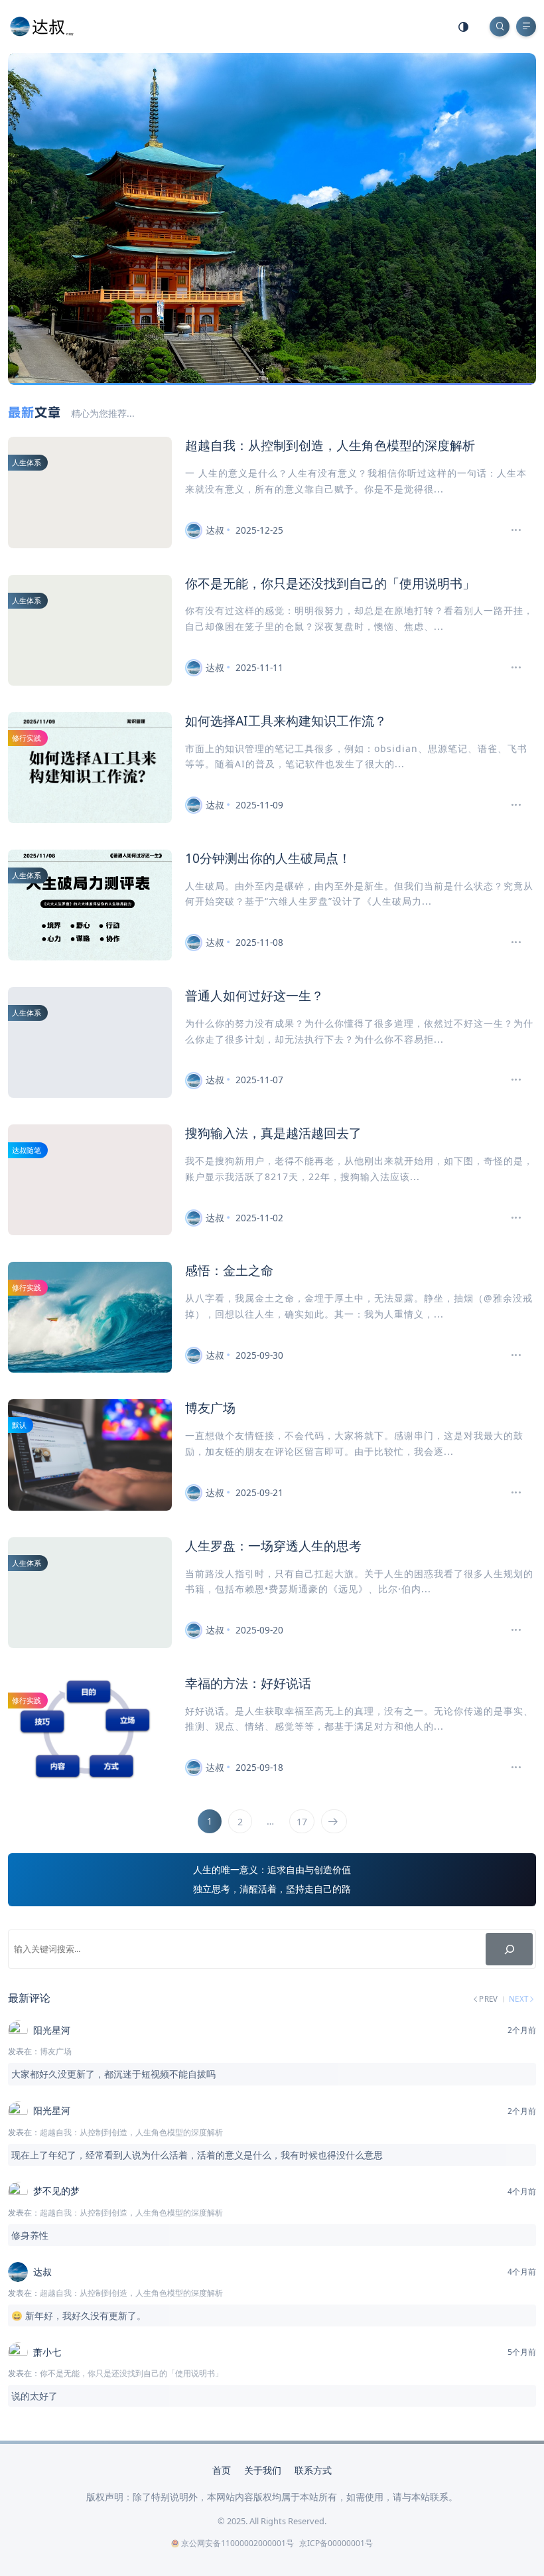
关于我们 (263, 2470)
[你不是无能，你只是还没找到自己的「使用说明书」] (510, 668)
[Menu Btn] (526, 27)
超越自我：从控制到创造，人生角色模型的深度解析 (330, 445)
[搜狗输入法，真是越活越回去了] (510, 1218)
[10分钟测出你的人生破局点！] (510, 943)
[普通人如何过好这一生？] (510, 1080)
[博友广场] (510, 1493)
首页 (222, 2470)
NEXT (519, 1999)
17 (302, 1822)
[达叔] (42, 26)
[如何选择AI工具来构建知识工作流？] (510, 805)
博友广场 (210, 1407)
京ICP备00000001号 (336, 2543)
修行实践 (27, 738)
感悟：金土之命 (229, 1270)
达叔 (215, 530)
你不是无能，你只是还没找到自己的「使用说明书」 (330, 583)
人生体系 (27, 462)
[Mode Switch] (464, 27)
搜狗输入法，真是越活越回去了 (273, 1133)
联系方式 (313, 2470)
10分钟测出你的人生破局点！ (268, 858)
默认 (19, 1425)
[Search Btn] (500, 27)
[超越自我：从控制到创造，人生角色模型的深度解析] (510, 530)
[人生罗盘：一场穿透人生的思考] (510, 1630)
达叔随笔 (27, 1150)
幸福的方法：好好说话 (248, 1683)
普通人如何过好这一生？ (254, 995)
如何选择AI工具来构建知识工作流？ (286, 720)
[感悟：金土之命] (510, 1355)
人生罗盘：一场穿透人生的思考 (273, 1546)
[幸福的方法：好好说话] (510, 1768)
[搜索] (509, 1949)
